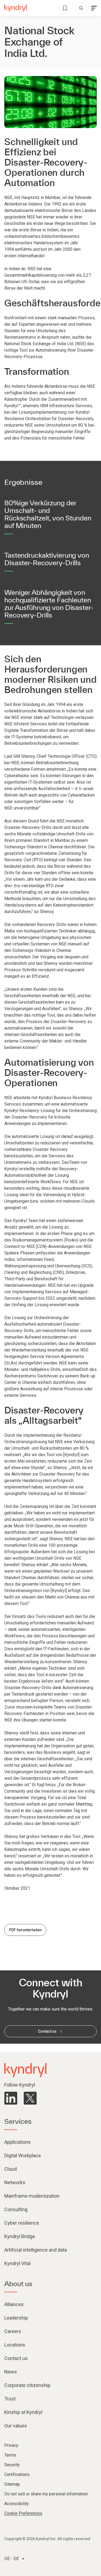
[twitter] (30, 2098)
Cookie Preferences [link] (23, 2513)
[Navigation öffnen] (94, 8)
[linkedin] (11, 2098)
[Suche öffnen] (81, 8)
